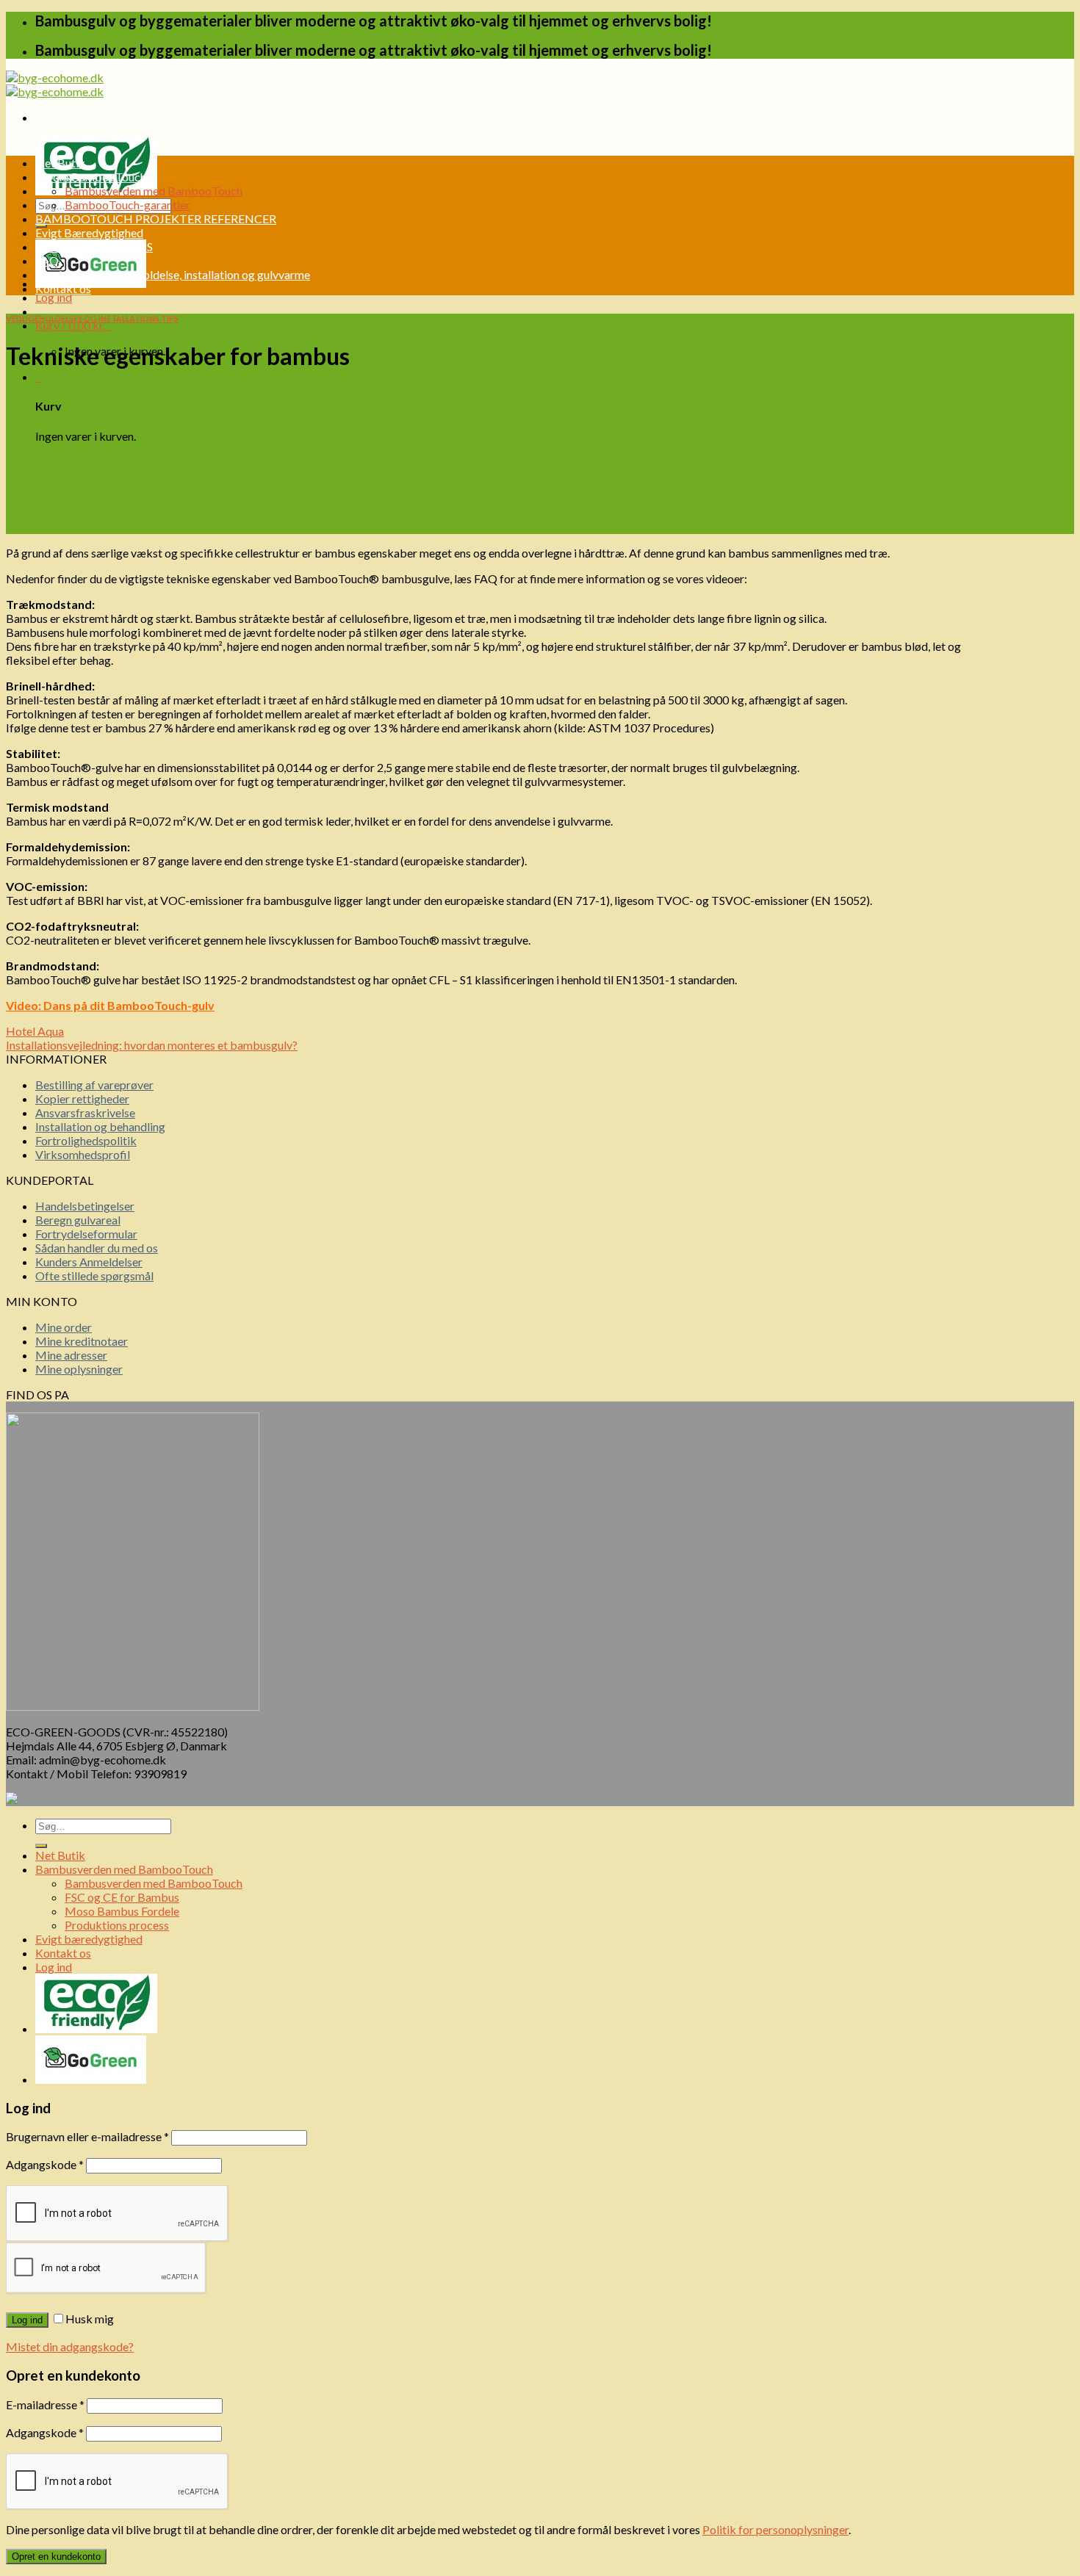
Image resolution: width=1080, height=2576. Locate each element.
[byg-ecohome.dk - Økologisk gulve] (55, 84)
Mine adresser (71, 1355)
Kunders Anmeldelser (89, 1262)
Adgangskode (45, 2164)
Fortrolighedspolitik (86, 1140)
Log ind (27, 2320)
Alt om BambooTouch (91, 177)
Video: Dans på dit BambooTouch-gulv (110, 1005)
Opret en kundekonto (56, 2557)
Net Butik (60, 163)
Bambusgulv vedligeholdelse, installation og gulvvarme (173, 274)
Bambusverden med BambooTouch (154, 191)
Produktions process (117, 1925)
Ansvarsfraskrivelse (85, 1112)
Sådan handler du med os (97, 1248)
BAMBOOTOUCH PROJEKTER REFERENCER (156, 219)
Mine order (64, 1327)
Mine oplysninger (79, 1369)
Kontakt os (63, 288)
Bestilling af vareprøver (94, 1085)
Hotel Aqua (35, 1031)
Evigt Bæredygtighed (89, 232)
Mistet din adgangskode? (70, 2346)
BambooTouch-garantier (127, 205)
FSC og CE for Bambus (122, 1897)
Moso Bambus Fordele (122, 1911)
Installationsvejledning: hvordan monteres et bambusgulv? (152, 1045)
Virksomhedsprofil (83, 1154)
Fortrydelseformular (86, 1234)
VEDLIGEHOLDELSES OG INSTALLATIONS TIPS (92, 318)
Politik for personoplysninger (775, 2529)
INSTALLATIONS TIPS (94, 246)
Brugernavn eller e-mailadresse (87, 2136)
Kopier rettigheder (82, 1098)
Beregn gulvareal (78, 1220)
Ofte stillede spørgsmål (94, 1276)
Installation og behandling (100, 1126)
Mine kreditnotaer (82, 1341)
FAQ (47, 260)
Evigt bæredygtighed (89, 1939)
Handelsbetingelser (85, 1206)
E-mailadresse (45, 2404)
